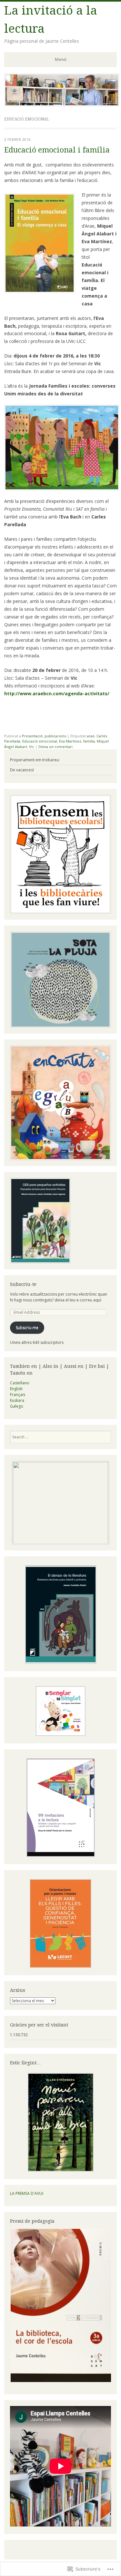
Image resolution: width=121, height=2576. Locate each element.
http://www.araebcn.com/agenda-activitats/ (57, 693)
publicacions (55, 736)
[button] (60, 1615)
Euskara (17, 1400)
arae (91, 736)
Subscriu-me (27, 1328)
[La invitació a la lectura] (62, 105)
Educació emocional (40, 741)
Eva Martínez (70, 741)
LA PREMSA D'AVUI (27, 2193)
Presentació (32, 736)
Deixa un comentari (55, 747)
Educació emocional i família (57, 150)
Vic (32, 747)
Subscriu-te (23, 1284)
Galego (17, 1406)
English (16, 1389)
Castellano (20, 1383)
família (89, 741)
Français (18, 1395)
